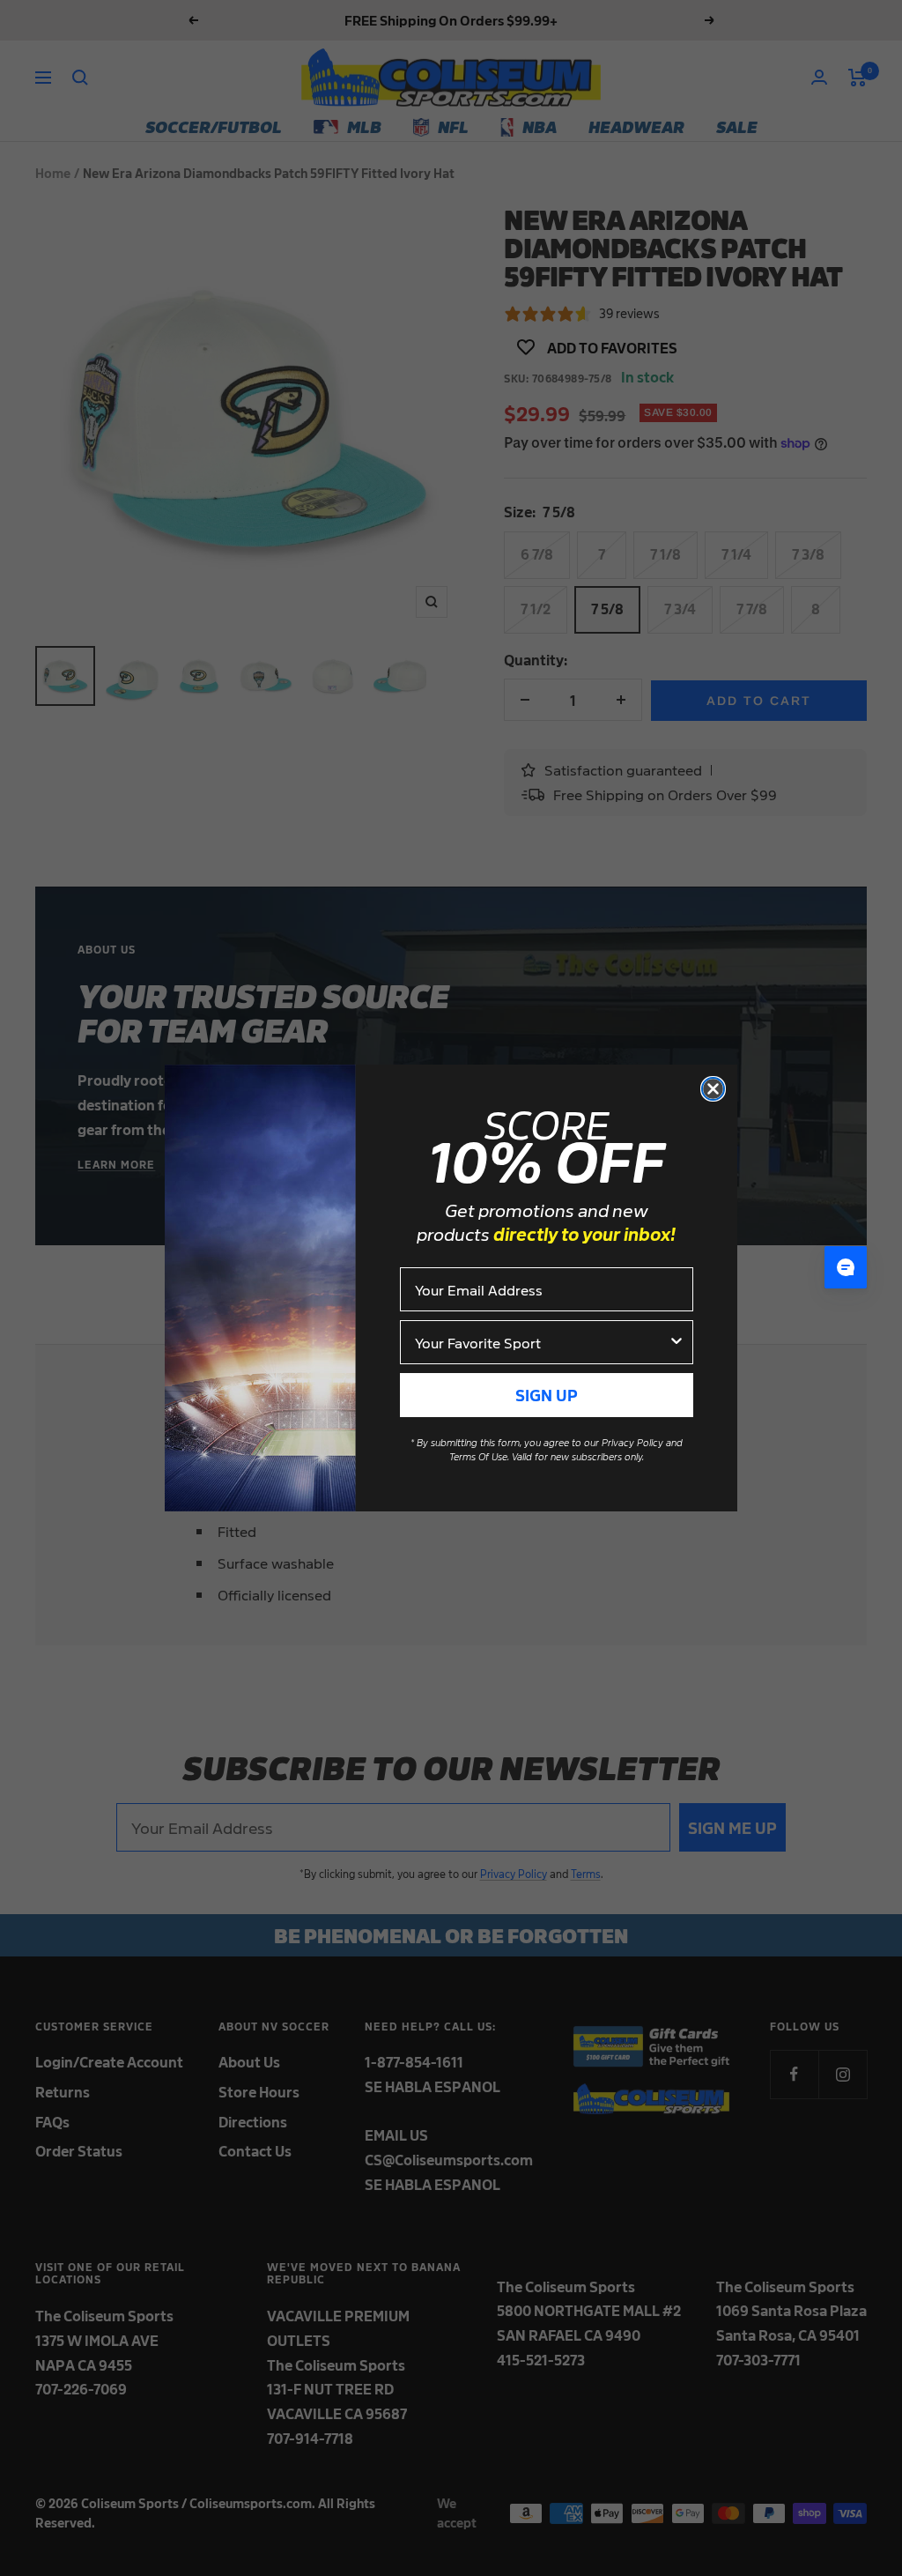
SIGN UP (547, 1395)
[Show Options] (676, 1342)
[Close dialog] (713, 1089)
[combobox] (541, 1342)
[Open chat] (846, 1267)
